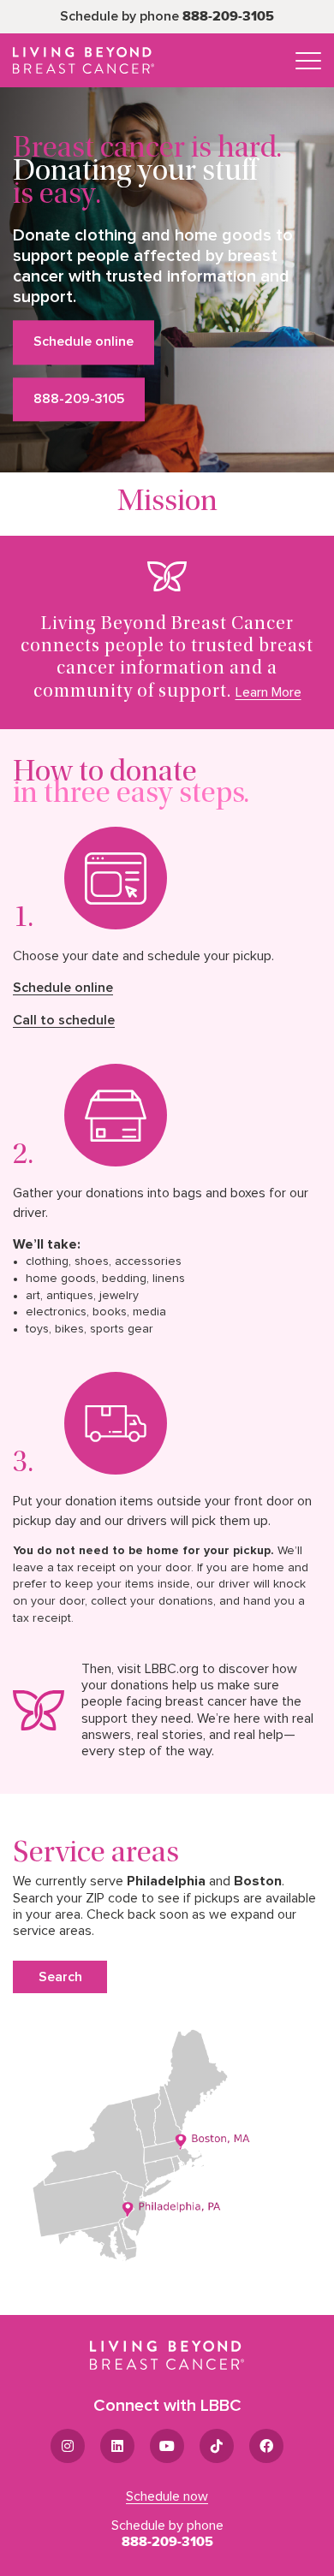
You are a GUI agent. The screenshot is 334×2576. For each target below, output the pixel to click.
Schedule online (83, 342)
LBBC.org (172, 1669)
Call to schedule (64, 1020)
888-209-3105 (228, 16)
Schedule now (167, 2496)
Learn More (268, 692)
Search (60, 1977)
